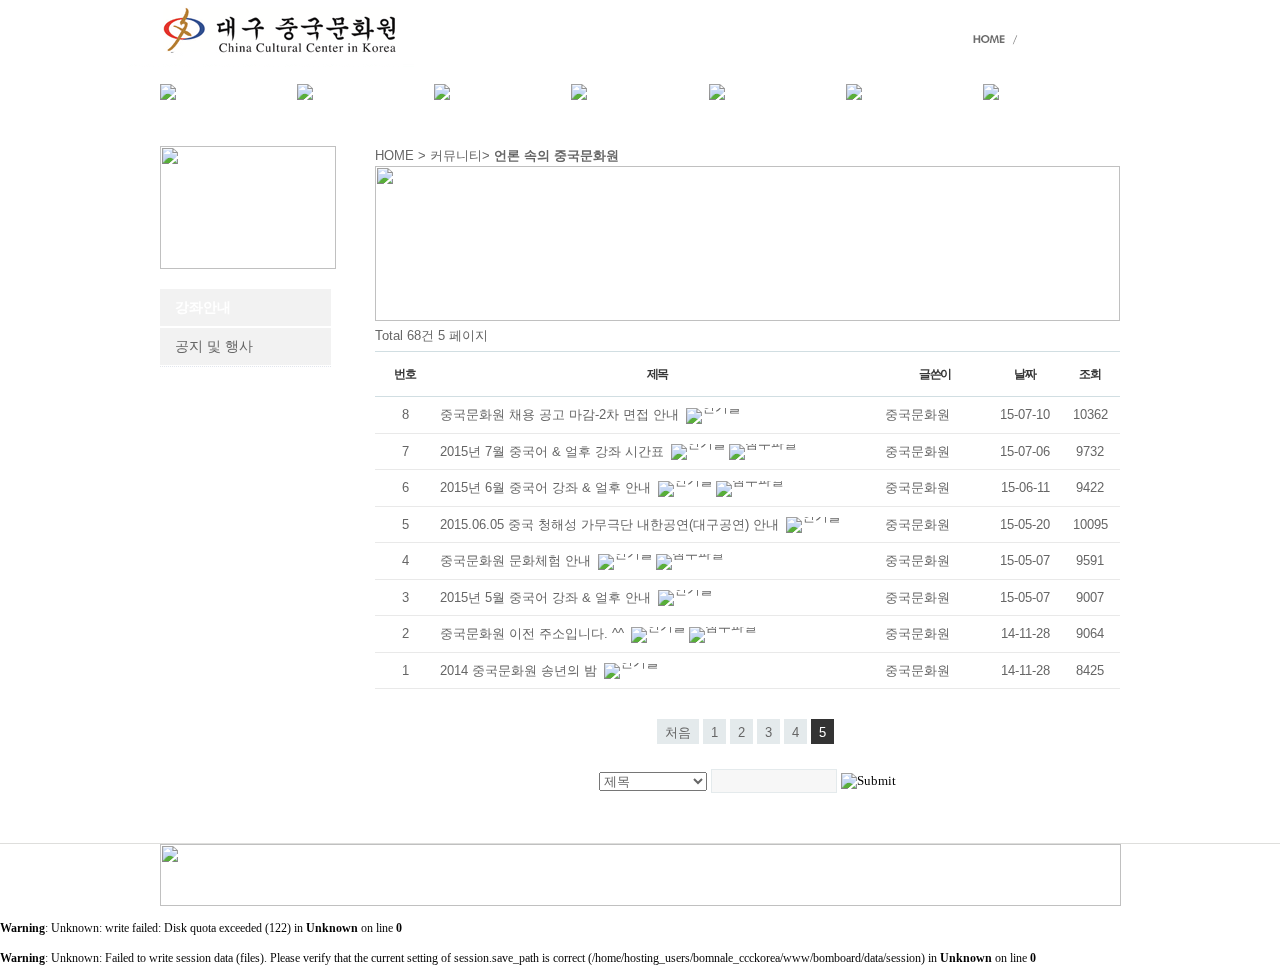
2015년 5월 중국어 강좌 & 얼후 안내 (547, 597)
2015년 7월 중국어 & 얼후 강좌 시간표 (554, 451)
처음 (678, 732)
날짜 (1025, 374)
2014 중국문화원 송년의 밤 (520, 670)
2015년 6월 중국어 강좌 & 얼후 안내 (547, 487)
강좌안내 (203, 307)
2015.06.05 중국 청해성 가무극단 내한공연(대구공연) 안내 (611, 524)
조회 (1090, 374)
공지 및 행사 (214, 346)
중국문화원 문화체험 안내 (517, 560)
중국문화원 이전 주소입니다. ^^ (534, 633)
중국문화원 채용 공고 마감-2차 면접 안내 (561, 414)
